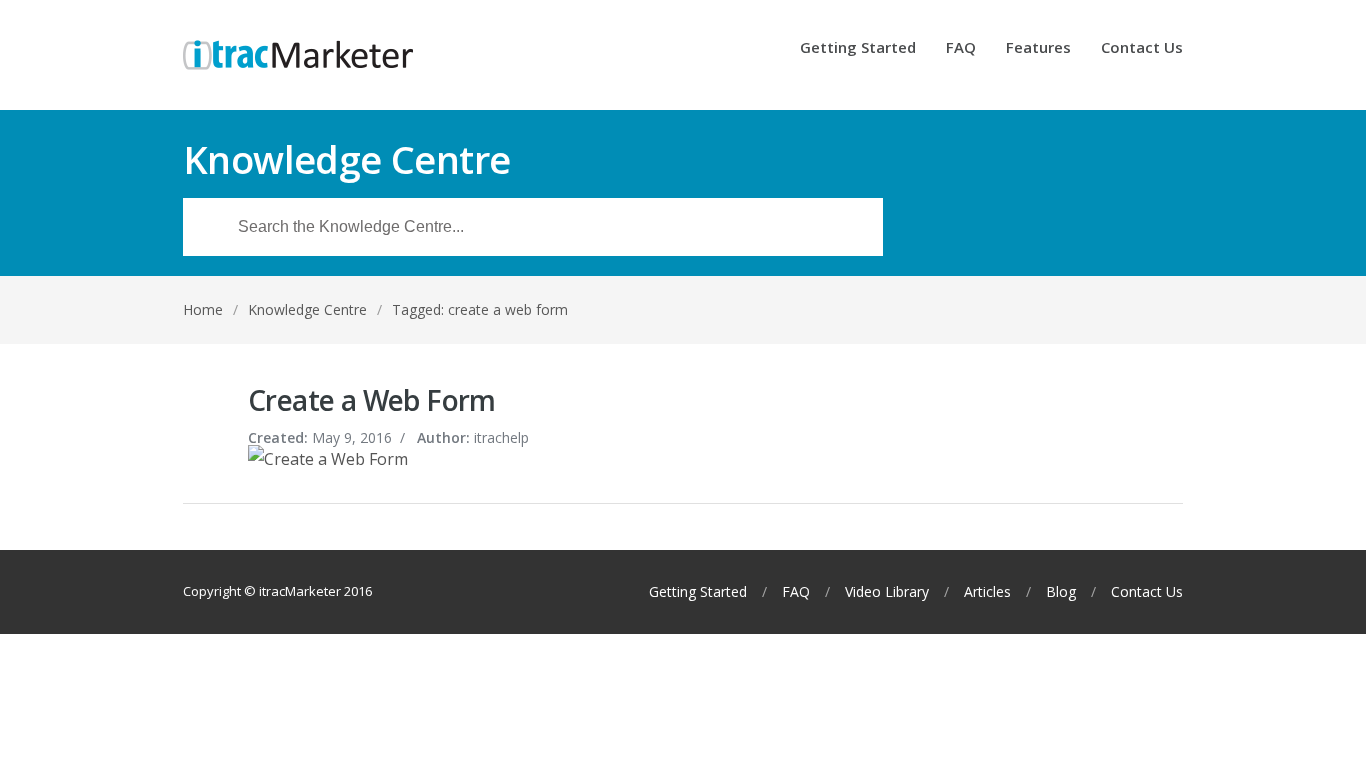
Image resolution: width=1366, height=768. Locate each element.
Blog (1061, 592)
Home (203, 309)
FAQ (961, 48)
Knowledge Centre (307, 309)
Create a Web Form (372, 400)
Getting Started (858, 48)
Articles (987, 592)
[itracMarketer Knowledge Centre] (298, 55)
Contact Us (1142, 48)
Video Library (887, 592)
